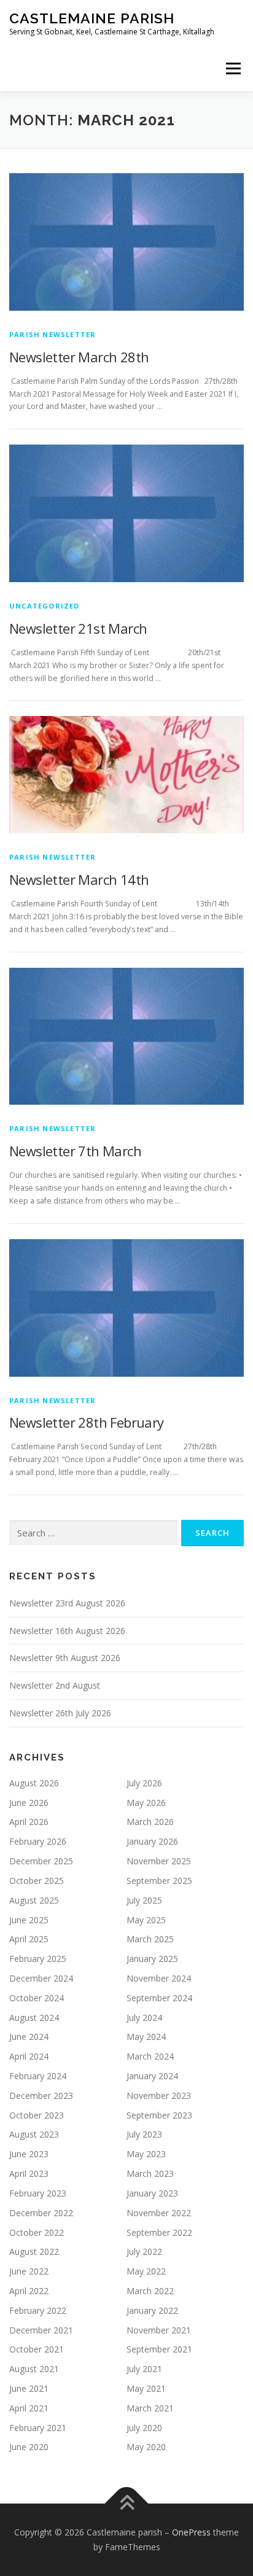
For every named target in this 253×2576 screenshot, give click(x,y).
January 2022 (152, 2310)
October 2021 (37, 2349)
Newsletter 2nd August (55, 1685)
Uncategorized (45, 606)
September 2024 (159, 1998)
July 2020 (144, 2428)
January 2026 (152, 1841)
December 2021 (41, 2330)
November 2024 (159, 1978)
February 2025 (38, 1959)
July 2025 (144, 1900)
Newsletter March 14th (79, 879)
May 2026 (146, 1803)
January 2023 (152, 2193)
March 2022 (150, 2291)
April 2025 (29, 1939)
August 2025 (34, 1900)
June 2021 (29, 2388)
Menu (232, 68)
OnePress (191, 2532)
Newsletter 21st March (78, 628)
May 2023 (146, 2154)
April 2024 (29, 2056)
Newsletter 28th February (87, 1422)
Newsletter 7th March (75, 1151)
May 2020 (146, 2447)
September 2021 (159, 2349)
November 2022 (159, 2213)
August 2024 (34, 2018)
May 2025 (146, 1920)
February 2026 (38, 1841)
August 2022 (34, 2251)
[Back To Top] (127, 2504)
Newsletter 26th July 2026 (60, 1713)
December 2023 (41, 2095)
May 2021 (146, 2388)
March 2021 (150, 2408)
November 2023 (159, 2095)
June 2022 (29, 2271)
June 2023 (29, 2154)
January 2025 (152, 1959)
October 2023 (37, 2115)
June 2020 (29, 2447)
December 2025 (41, 1861)
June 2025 (29, 1920)
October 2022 (37, 2232)
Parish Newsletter (53, 334)
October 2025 (37, 1881)
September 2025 (159, 1881)
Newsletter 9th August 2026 (65, 1658)
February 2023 (38, 2193)
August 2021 (34, 2369)
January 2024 (152, 2076)
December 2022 (41, 2213)
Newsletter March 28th (79, 357)
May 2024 (146, 2037)
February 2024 (38, 2076)
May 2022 (146, 2271)
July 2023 (144, 2134)
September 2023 (159, 2115)
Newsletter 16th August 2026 (67, 1631)
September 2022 (159, 2232)
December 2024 (41, 1978)
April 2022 (29, 2291)
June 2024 (29, 2037)
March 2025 (150, 1939)
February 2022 (38, 2310)
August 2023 (34, 2134)
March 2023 (150, 2173)
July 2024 (144, 2018)
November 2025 (159, 1861)
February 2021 (38, 2428)
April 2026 (29, 1822)
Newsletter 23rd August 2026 (67, 1603)
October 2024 (37, 1998)
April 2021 (29, 2408)
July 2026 (144, 1783)
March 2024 (150, 2056)
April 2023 (29, 2173)
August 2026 (34, 1783)
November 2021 (159, 2330)
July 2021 (144, 2369)
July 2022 (144, 2251)
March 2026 (150, 1822)
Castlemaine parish (92, 18)
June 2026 (29, 1803)
